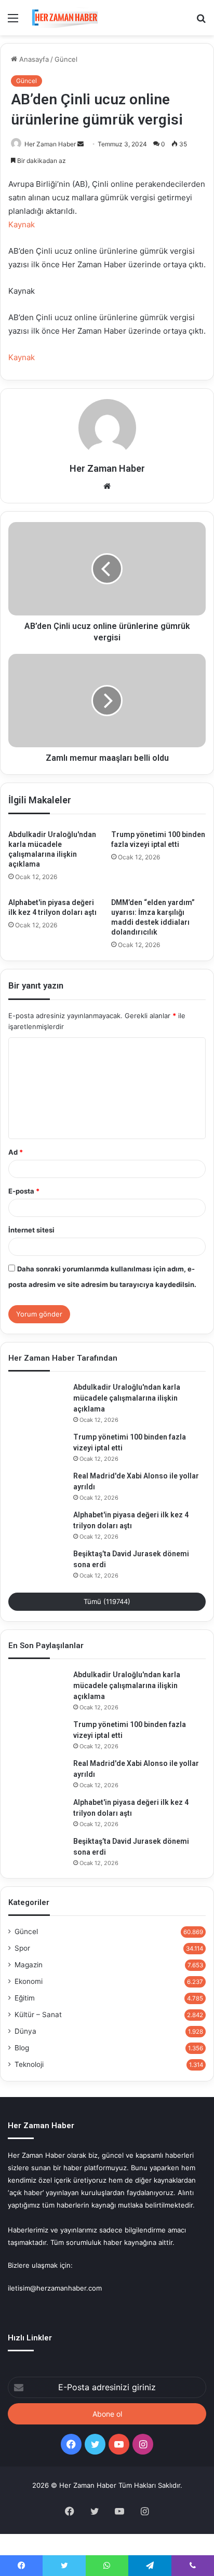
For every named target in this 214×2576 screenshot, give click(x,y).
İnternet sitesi (31, 1230)
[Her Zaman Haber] (65, 18)
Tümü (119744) (107, 1601)
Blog (22, 2048)
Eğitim (25, 1998)
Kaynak (22, 224)
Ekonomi (29, 1981)
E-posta (24, 1191)
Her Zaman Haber (50, 144)
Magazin (29, 1965)
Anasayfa (33, 59)
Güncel (66, 59)
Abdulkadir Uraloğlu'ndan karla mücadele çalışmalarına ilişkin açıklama (127, 1398)
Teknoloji (29, 2064)
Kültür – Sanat (38, 2015)
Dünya (25, 2031)
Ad (16, 1152)
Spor (22, 1948)
